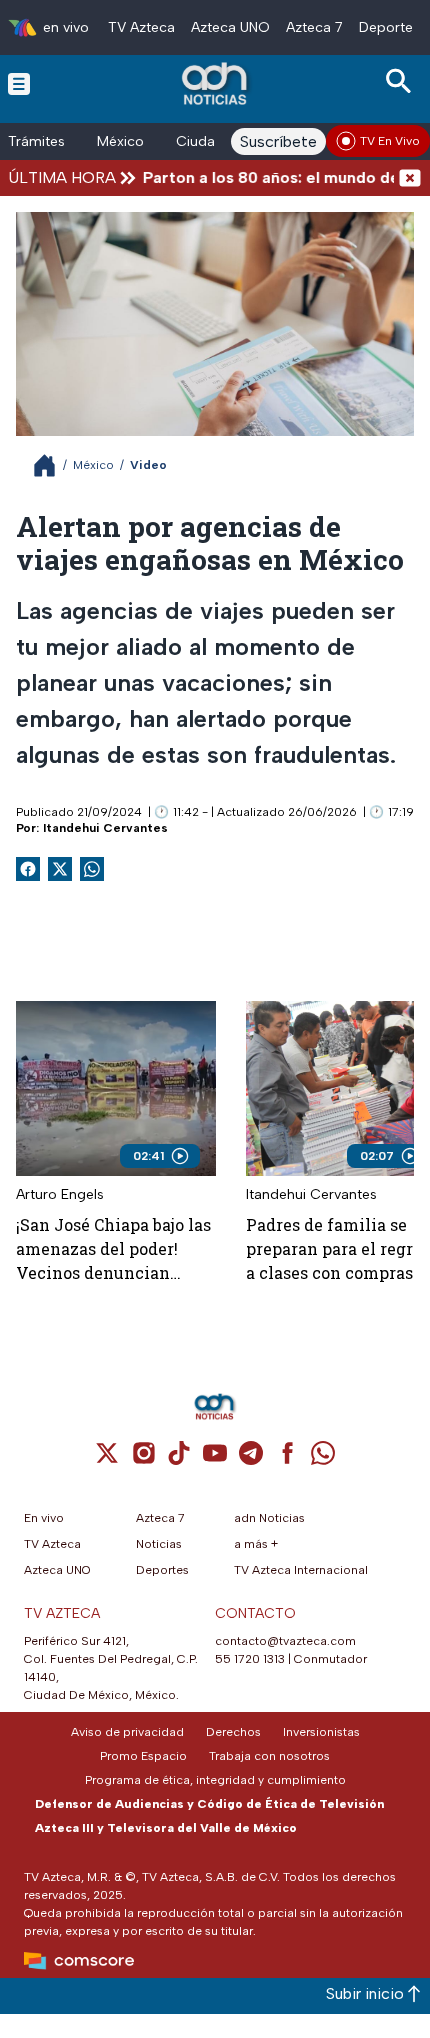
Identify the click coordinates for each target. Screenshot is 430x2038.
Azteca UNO (230, 27)
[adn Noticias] (216, 83)
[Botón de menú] (19, 83)
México (120, 141)
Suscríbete (278, 141)
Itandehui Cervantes (105, 828)
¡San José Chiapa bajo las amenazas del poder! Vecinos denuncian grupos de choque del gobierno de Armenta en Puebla (113, 1249)
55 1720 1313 (250, 1659)
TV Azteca (141, 27)
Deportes (389, 27)
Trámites (36, 141)
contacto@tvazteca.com (285, 1641)
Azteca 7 (314, 27)
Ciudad (200, 141)
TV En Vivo (390, 141)
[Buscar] (402, 81)
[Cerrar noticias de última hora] (410, 177)
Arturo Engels (60, 1194)
